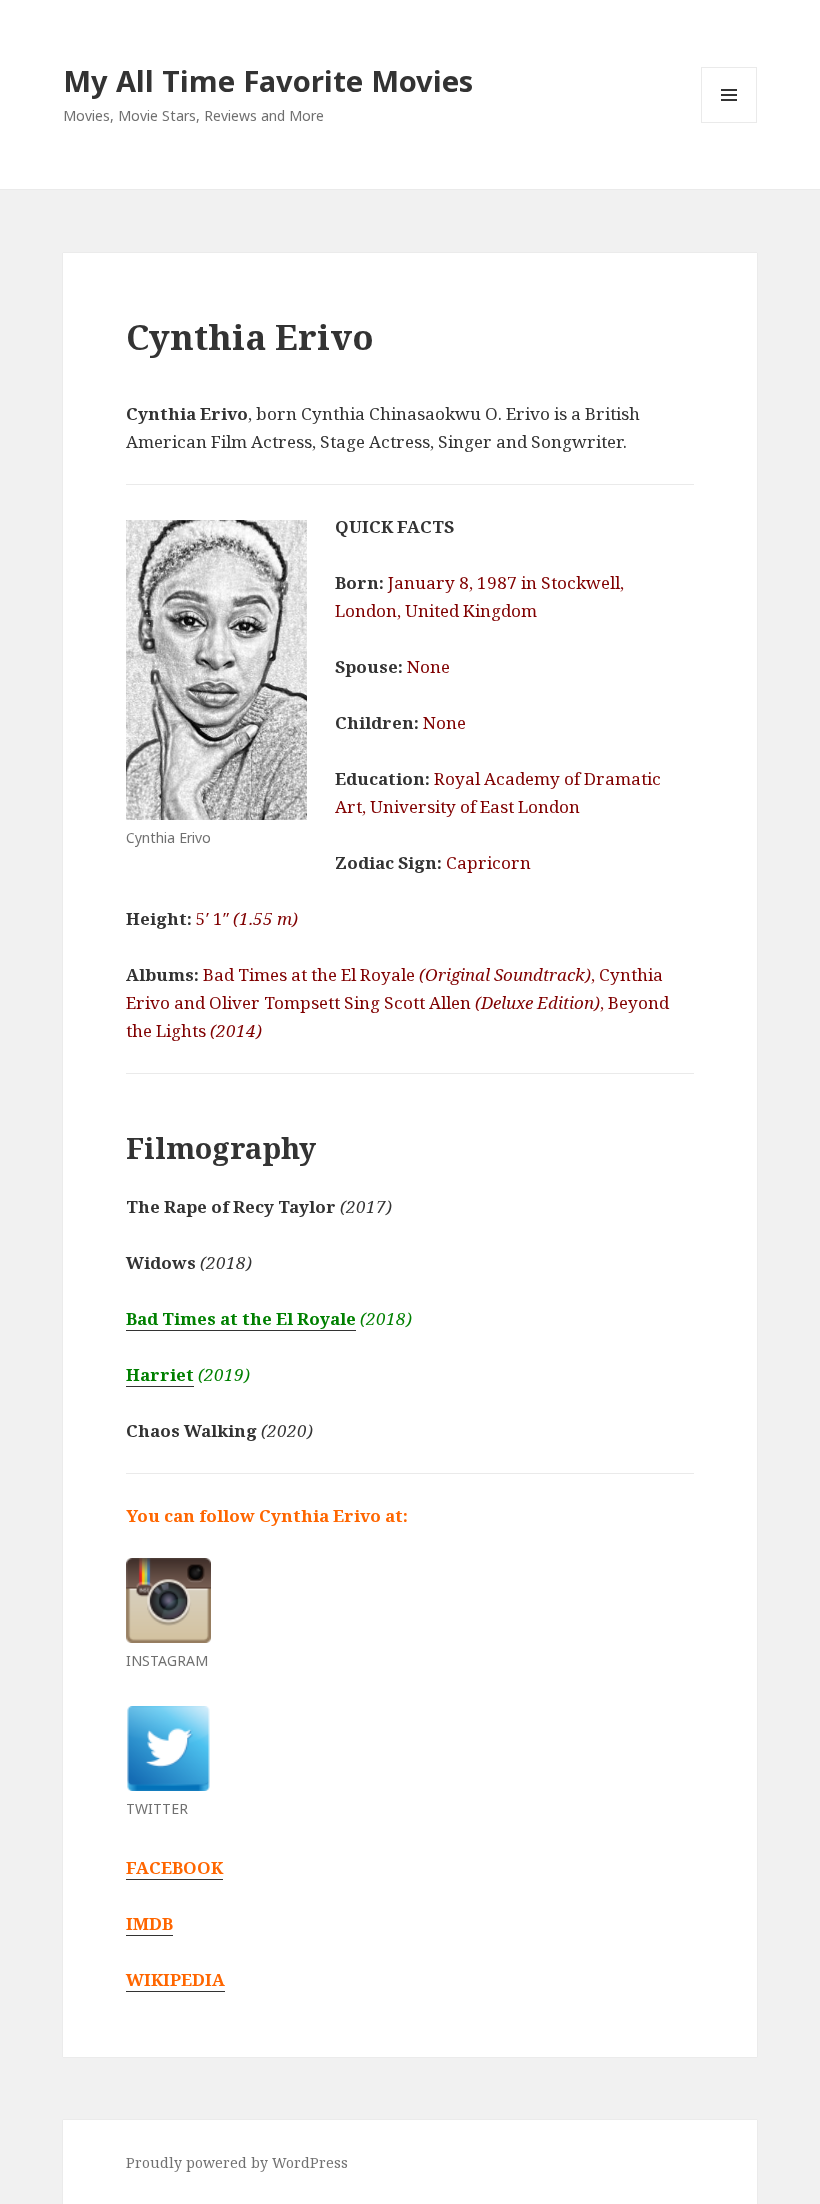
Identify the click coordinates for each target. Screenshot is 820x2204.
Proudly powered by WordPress (237, 2162)
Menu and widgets (729, 122)
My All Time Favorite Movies (268, 80)
